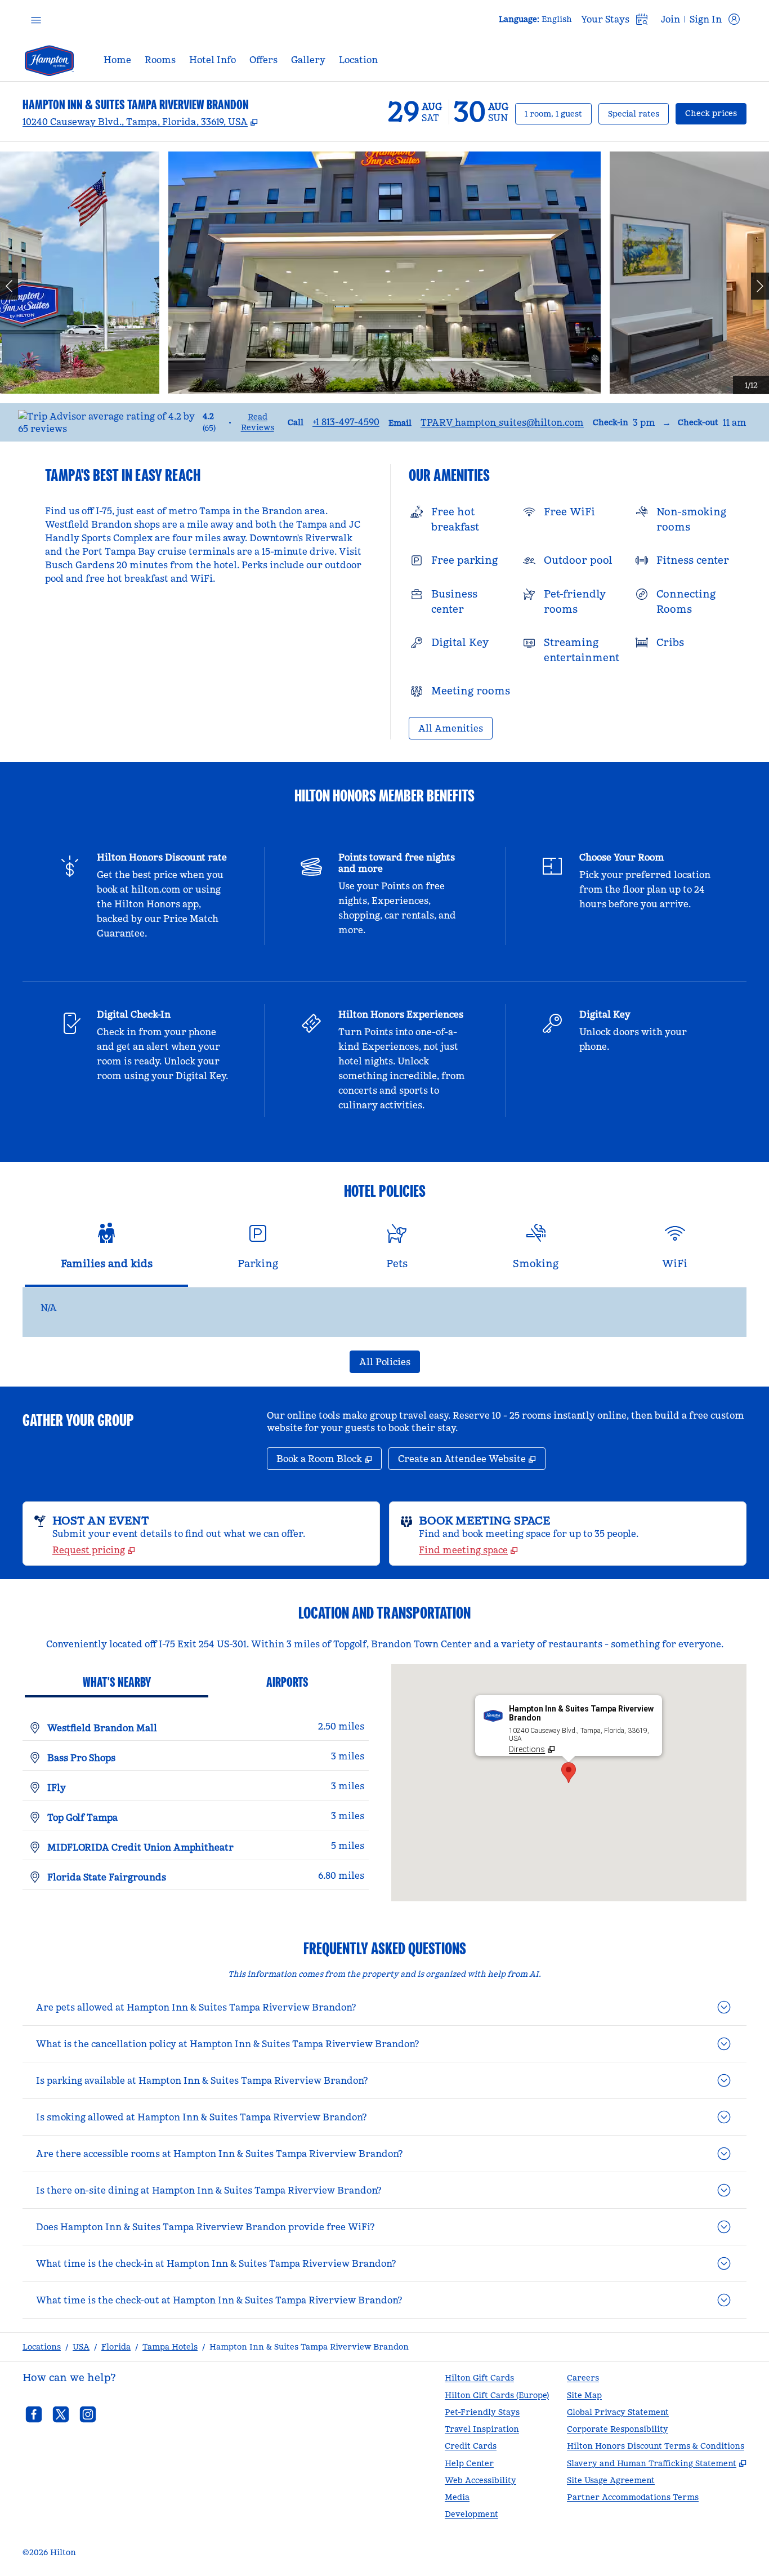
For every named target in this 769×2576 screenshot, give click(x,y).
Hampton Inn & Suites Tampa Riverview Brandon (309, 2347)
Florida (116, 2347)
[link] (346, 422)
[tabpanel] (384, 1312)
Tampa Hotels (170, 2347)
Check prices (716, 113)
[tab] (106, 1251)
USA (81, 2347)
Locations (42, 2347)
